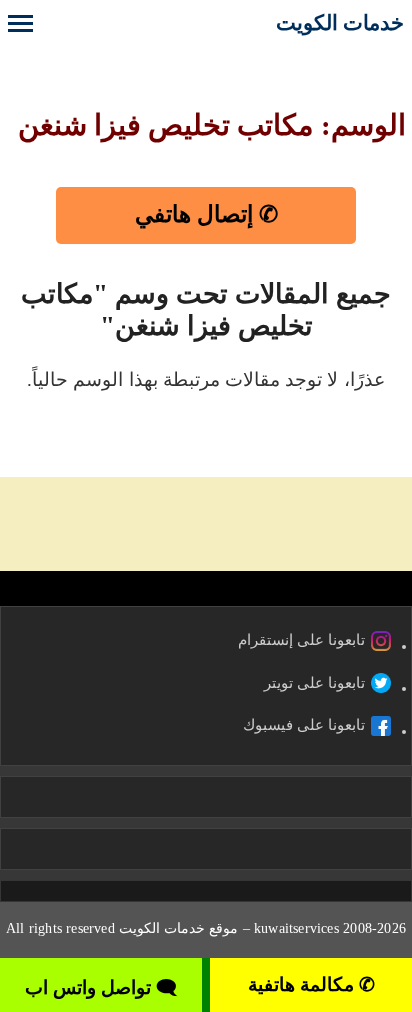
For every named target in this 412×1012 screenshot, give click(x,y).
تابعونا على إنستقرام (301, 640)
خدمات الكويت (340, 22)
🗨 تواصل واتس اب (101, 987)
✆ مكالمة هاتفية (311, 984)
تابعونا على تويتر (314, 683)
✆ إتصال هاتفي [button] (206, 214)
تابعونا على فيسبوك (304, 725)
